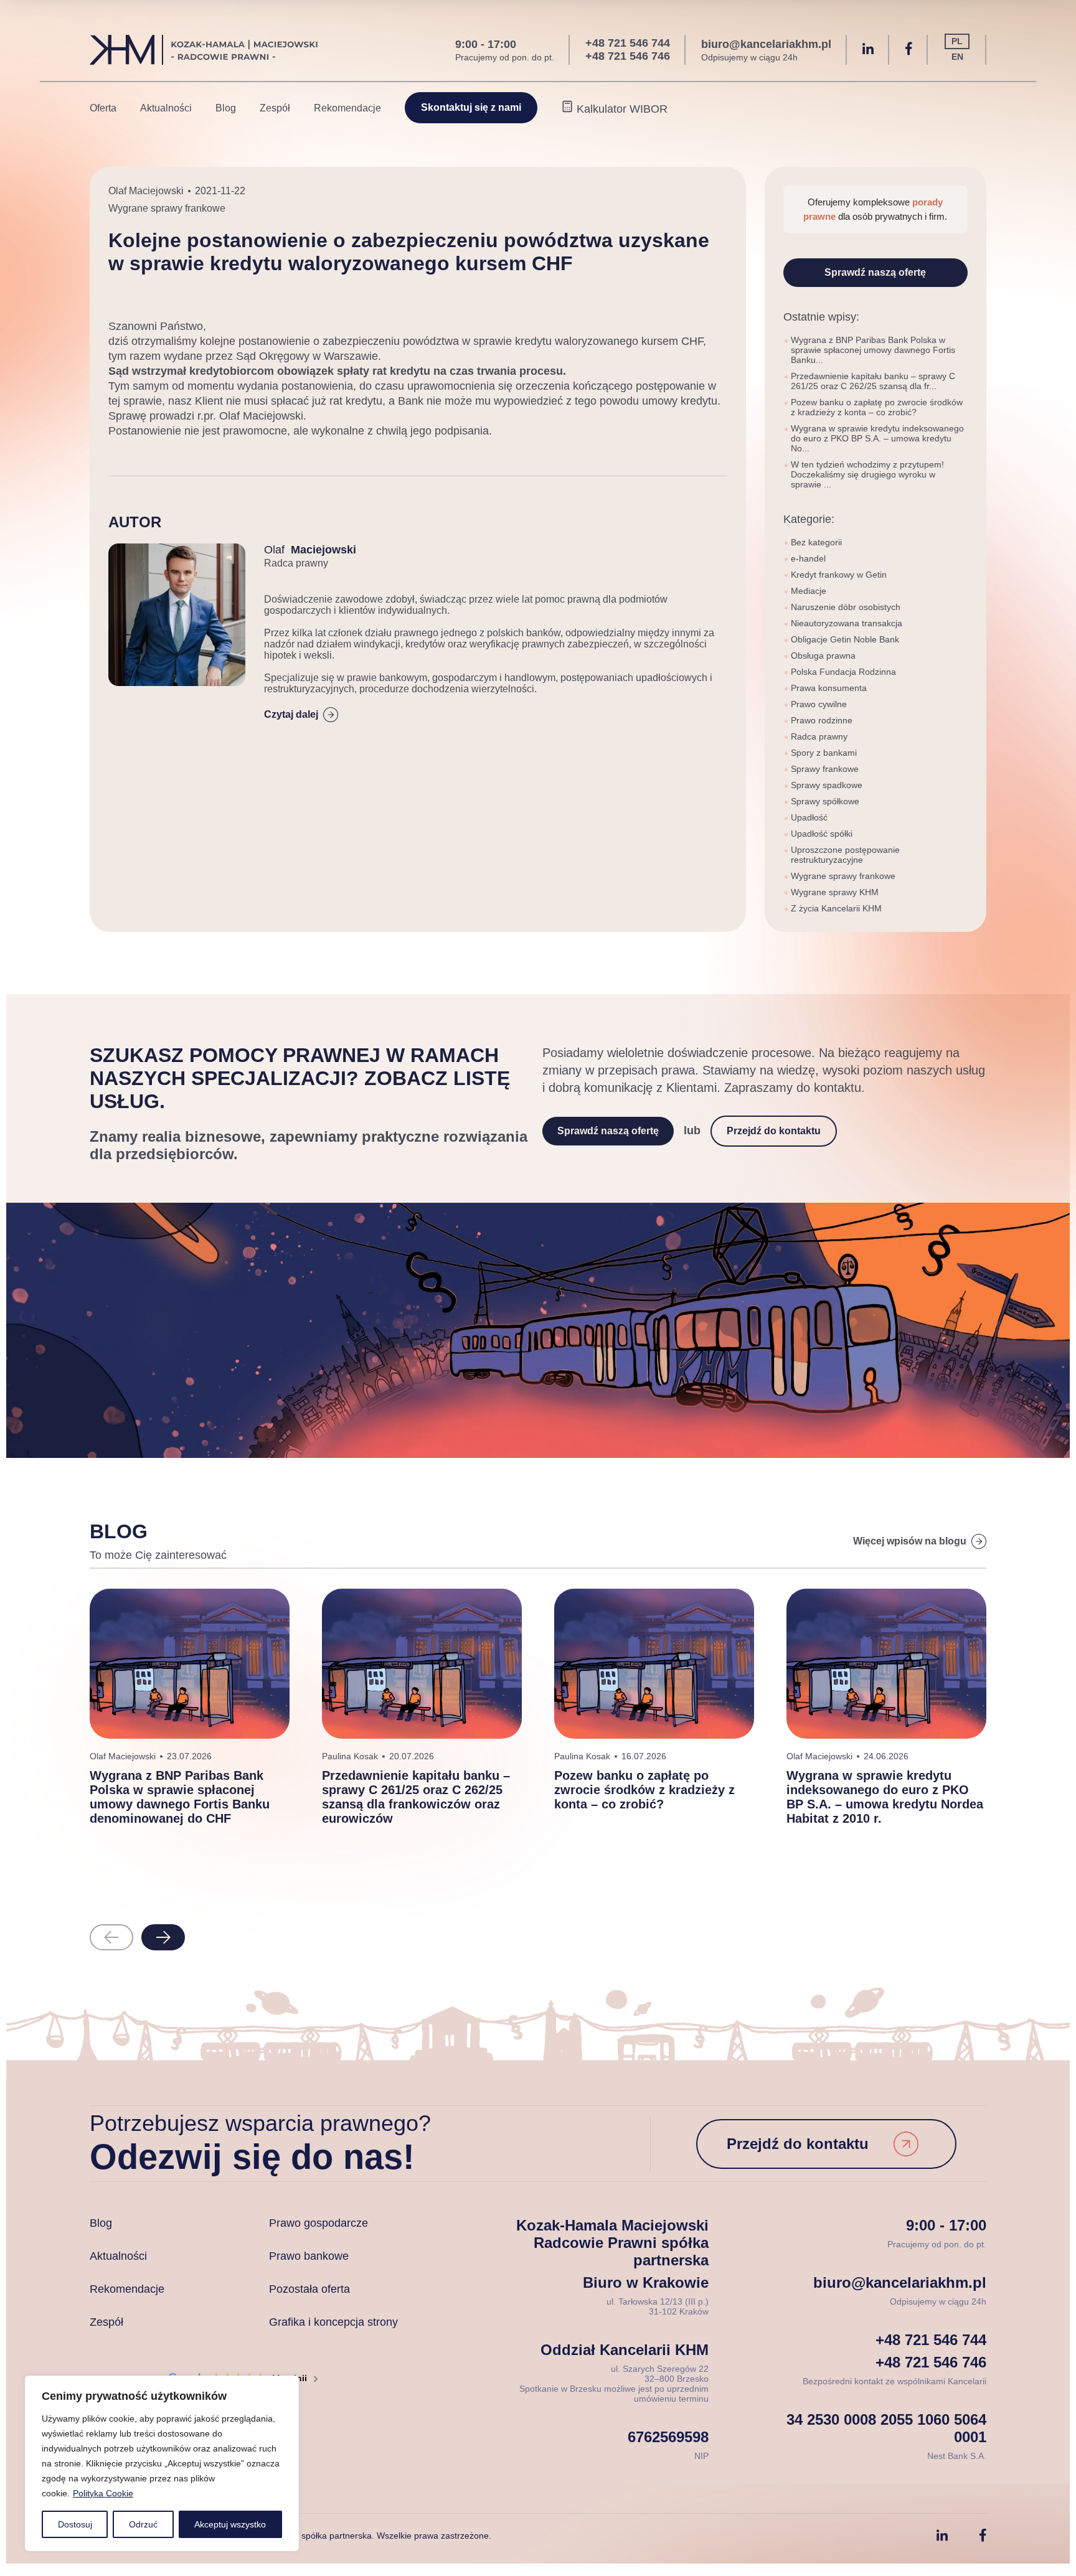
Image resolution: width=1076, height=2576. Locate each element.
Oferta (103, 108)
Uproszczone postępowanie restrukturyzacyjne (845, 855)
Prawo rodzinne (822, 720)
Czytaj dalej (291, 714)
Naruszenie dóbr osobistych (846, 607)
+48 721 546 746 (628, 56)
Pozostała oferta (309, 2289)
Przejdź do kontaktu (774, 1131)
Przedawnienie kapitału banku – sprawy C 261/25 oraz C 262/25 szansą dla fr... (873, 381)
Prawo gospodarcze (319, 2223)
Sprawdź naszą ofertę (875, 272)
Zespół (275, 108)
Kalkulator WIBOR (621, 109)
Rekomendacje (347, 108)
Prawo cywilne (819, 704)
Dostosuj (75, 2524)
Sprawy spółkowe (825, 801)
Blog (226, 108)
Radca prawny (819, 736)
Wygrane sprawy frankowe (167, 208)
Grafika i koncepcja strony (333, 2322)
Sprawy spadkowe (827, 785)
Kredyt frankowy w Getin (839, 575)
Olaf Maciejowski (146, 191)
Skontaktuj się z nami (471, 107)
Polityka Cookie (103, 2493)
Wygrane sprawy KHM (835, 892)
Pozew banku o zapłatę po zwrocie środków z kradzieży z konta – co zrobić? (877, 407)
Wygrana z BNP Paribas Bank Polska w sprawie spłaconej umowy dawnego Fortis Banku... (873, 350)
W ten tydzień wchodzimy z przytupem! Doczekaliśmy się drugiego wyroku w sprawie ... (867, 474)
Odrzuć (143, 2524)
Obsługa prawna (823, 656)
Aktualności (166, 108)
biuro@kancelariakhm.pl (766, 44)
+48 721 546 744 (628, 43)
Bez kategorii (816, 542)
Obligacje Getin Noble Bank (845, 639)
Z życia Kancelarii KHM (836, 908)
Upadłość (809, 817)
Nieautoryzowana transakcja (847, 623)
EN (957, 57)
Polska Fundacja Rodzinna (843, 672)
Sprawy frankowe (825, 769)
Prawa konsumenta (829, 688)
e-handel (808, 558)
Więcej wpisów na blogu (910, 1541)
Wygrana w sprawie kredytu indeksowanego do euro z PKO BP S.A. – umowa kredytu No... (877, 438)
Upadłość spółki (822, 834)
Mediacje (809, 591)
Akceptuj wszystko (230, 2524)
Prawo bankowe (309, 2256)
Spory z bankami (824, 753)
